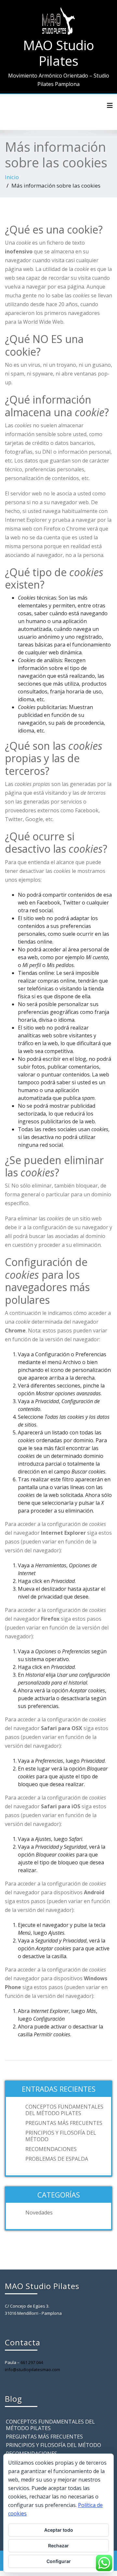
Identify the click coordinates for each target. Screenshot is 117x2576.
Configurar (59, 2561)
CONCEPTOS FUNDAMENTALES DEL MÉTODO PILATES (64, 2110)
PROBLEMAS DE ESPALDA (57, 2159)
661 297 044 (32, 2362)
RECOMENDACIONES (51, 2149)
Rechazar (58, 2546)
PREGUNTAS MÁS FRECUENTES (64, 2123)
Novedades (39, 2213)
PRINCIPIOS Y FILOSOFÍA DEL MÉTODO (61, 2136)
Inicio (12, 177)
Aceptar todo (59, 2530)
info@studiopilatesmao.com (32, 2370)
